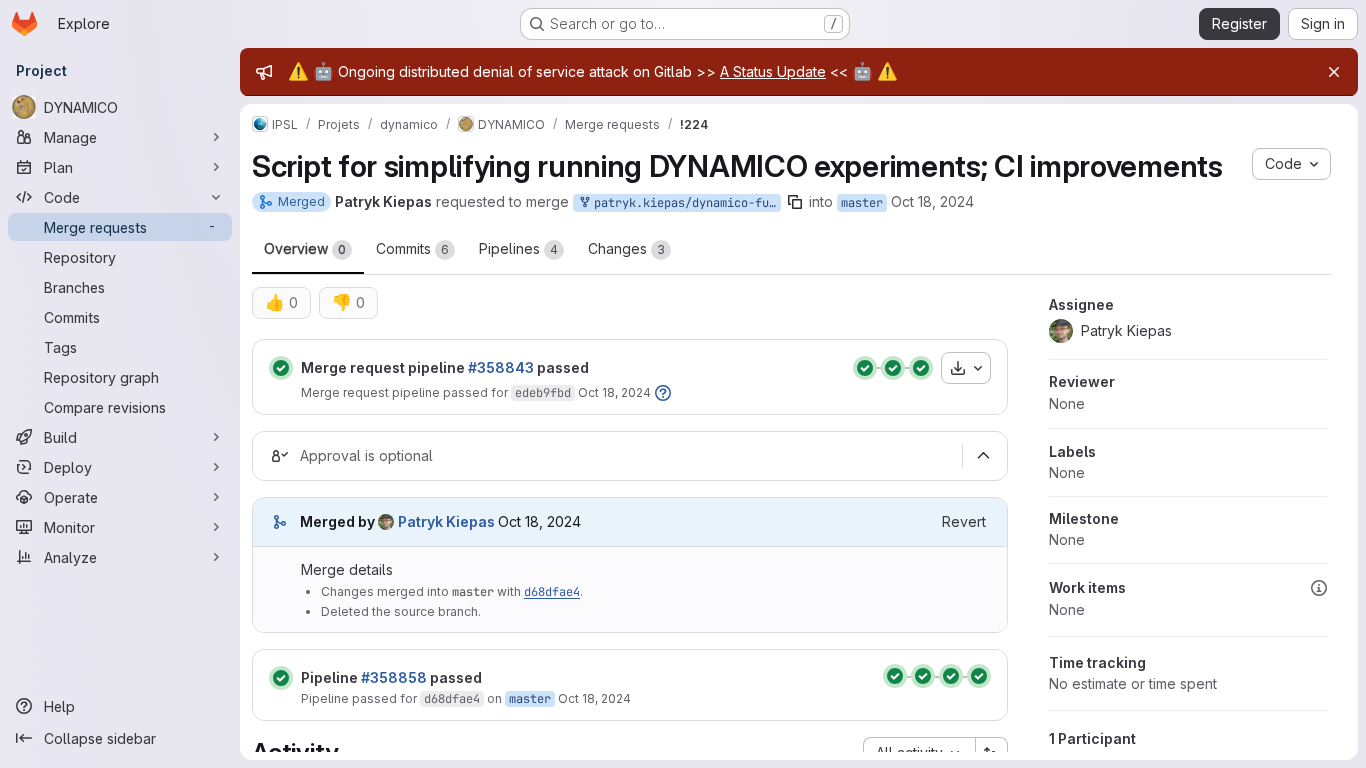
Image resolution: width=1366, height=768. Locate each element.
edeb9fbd (543, 393)
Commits (412, 248)
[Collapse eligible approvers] (983, 456)
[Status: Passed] (281, 368)
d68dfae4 (552, 592)
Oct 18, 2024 (932, 201)
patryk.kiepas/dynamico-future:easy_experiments (684, 203)
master (862, 203)
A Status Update (773, 71)
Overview (305, 248)
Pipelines (518, 248)
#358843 (501, 367)
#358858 (394, 677)
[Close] (1334, 72)
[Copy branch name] (795, 202)
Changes (626, 248)
